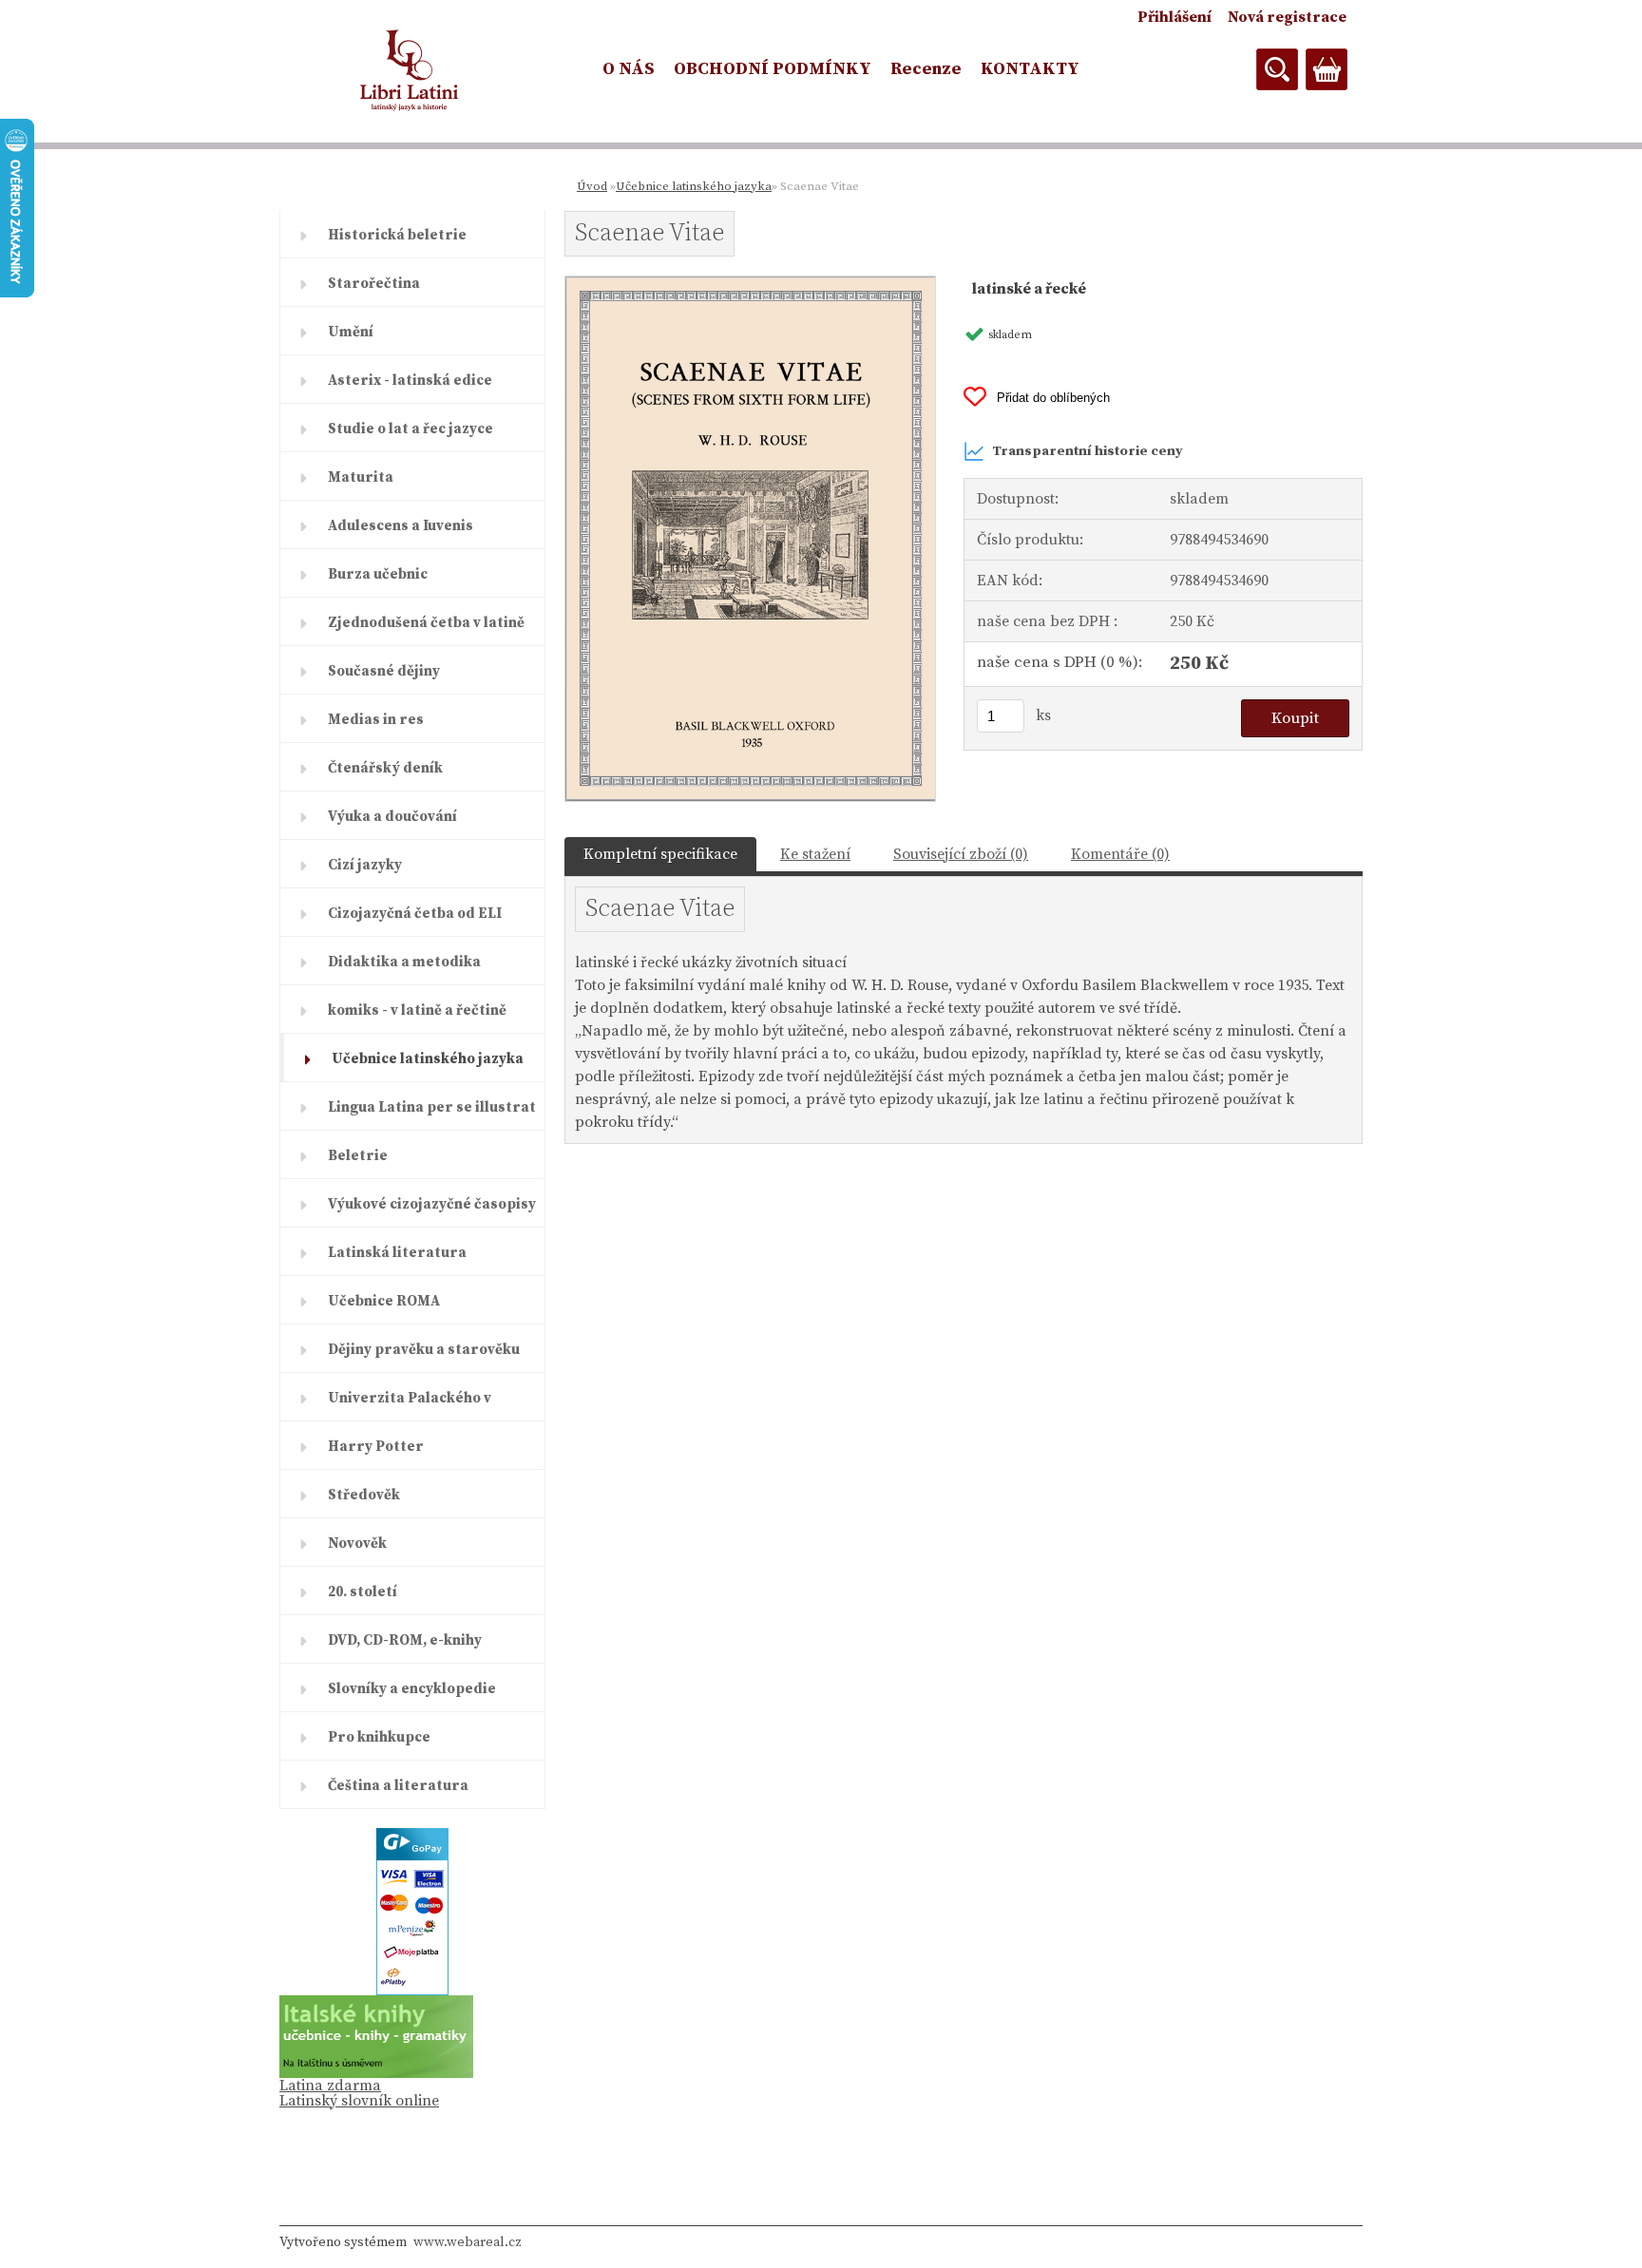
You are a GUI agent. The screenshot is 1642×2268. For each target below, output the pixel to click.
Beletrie (358, 1156)
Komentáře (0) (1120, 854)
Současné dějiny (384, 671)
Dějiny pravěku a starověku (424, 1350)
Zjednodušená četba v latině (426, 623)
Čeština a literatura (398, 1786)
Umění (351, 332)
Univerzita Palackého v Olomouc (410, 1405)
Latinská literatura (397, 1253)
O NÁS (629, 69)
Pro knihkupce (379, 1737)
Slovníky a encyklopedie (412, 1689)
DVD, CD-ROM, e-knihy (405, 1640)
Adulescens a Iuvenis (401, 526)
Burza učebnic (378, 574)
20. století (363, 1592)
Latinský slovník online (359, 2101)
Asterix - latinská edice (410, 381)
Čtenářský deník (385, 768)
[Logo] (410, 70)
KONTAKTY (1030, 69)
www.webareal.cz (468, 2242)
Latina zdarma (330, 2086)
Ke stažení (815, 854)
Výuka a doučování (392, 817)
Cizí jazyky (365, 865)
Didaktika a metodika (404, 962)
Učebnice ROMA (384, 1301)
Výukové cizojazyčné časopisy (432, 1204)
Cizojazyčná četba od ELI (415, 914)
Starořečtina (374, 284)
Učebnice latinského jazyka (428, 1059)
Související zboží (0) (961, 854)
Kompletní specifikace (660, 854)
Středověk (364, 1495)
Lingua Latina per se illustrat (432, 1107)
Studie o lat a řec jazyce (410, 429)
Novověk (357, 1544)
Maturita (361, 477)
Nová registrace (1287, 17)
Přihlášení (1174, 17)
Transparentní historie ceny (1088, 451)
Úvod (592, 186)
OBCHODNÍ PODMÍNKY (773, 69)
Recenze (926, 69)
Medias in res (376, 720)
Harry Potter (376, 1447)
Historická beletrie (397, 235)
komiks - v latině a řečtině (417, 1010)
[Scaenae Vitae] (750, 284)
